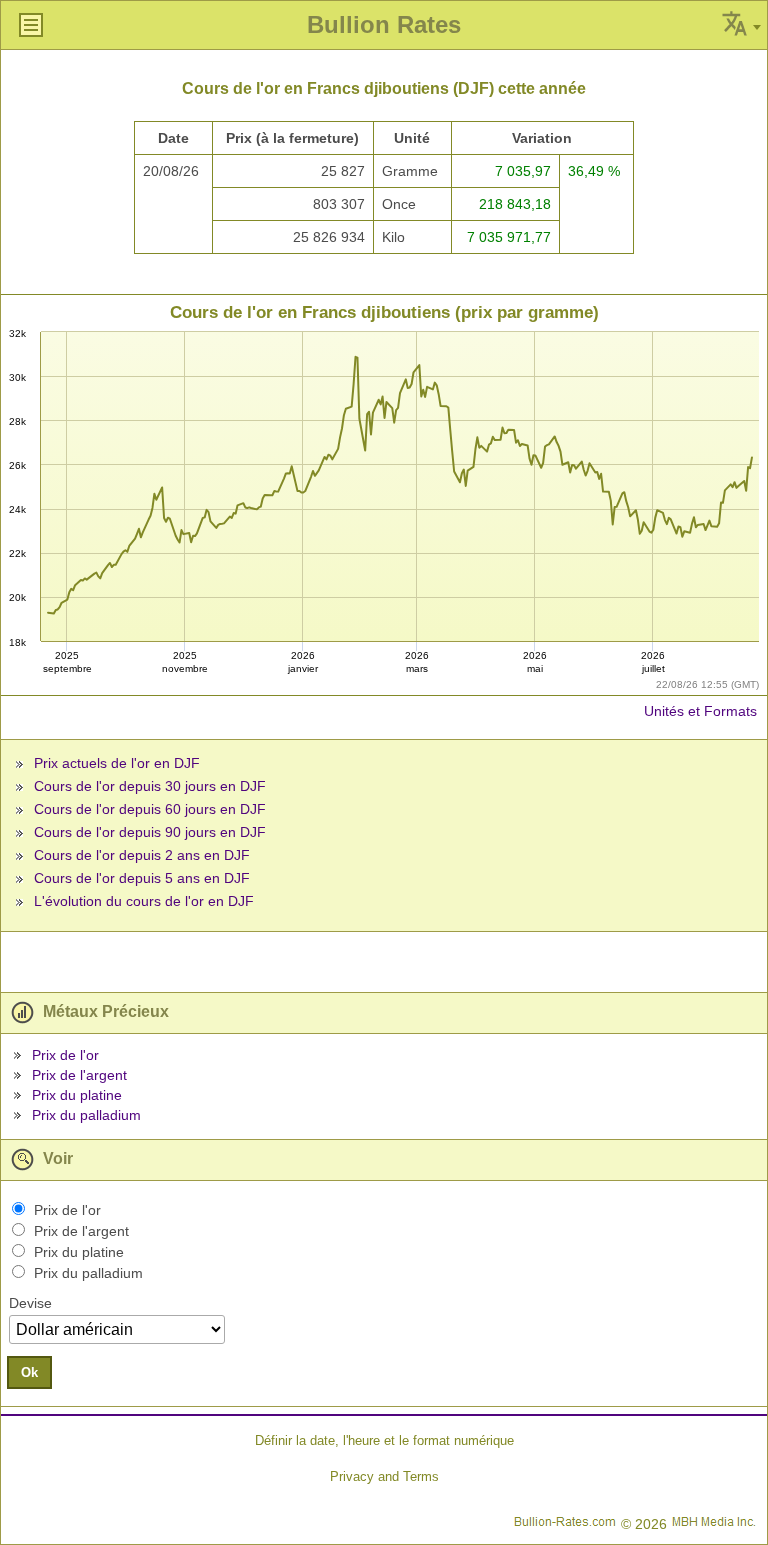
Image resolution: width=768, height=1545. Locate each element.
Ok (29, 1372)
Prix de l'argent (79, 1075)
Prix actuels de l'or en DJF (117, 763)
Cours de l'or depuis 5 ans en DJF (142, 878)
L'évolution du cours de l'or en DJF (144, 901)
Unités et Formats (700, 711)
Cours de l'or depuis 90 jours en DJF (150, 832)
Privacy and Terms (384, 1476)
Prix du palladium (86, 1115)
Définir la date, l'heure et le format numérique (384, 1440)
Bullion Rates (384, 24)
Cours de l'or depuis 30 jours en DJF (150, 786)
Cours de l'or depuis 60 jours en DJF (150, 809)
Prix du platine (77, 1095)
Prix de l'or (65, 1055)
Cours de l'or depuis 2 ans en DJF (142, 855)
